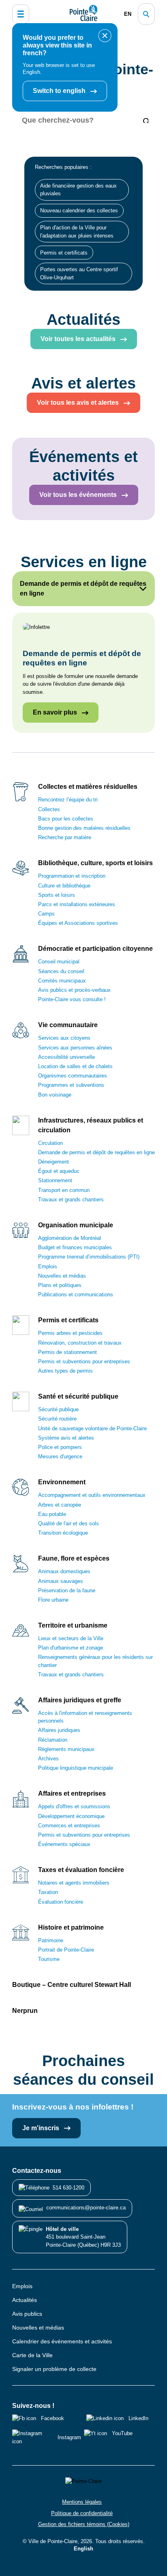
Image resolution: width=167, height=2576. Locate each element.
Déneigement (54, 1162)
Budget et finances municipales (75, 1247)
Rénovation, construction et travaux (80, 1343)
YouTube (122, 2433)
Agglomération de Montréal (70, 1238)
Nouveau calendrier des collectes (79, 211)
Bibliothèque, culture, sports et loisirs (95, 863)
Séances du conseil (61, 971)
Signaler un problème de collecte (54, 2369)
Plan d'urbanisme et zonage (71, 1648)
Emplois (48, 1266)
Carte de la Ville (32, 2355)
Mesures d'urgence (60, 1456)
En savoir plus (56, 712)
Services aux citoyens (64, 1038)
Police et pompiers (60, 1447)
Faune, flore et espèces (74, 1558)
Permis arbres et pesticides (70, 1333)
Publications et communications (76, 1294)
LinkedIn (138, 2418)
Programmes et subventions (71, 1085)
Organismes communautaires (73, 1076)
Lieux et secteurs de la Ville (71, 1638)
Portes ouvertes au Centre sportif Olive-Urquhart (79, 273)
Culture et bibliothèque (64, 886)
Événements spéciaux (64, 1844)
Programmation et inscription (72, 876)
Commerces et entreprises (69, 1826)
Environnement (62, 1482)
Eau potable (52, 1514)
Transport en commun (64, 1190)
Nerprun (25, 2011)
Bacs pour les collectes (66, 819)
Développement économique (71, 1816)
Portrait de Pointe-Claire (66, 1950)
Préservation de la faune (67, 1590)
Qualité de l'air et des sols (69, 1523)
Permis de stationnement (67, 1352)
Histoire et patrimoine (71, 1927)
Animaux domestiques (64, 1571)
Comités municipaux (62, 981)
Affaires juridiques (59, 1730)
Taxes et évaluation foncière (81, 1870)
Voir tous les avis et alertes (79, 403)
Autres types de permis (65, 1371)
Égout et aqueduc (59, 1171)
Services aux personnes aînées (75, 1048)
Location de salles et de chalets (75, 1066)
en (128, 14)
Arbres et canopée (60, 1505)
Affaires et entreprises (72, 1793)
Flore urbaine (53, 1600)
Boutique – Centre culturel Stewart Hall (72, 1985)
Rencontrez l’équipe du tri (68, 800)
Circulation (50, 1143)
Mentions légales (82, 2502)
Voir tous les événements (79, 495)
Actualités (25, 2300)
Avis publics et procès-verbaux (74, 990)
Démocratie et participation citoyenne (95, 949)
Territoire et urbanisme (73, 1625)
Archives (48, 1759)
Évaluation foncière (61, 1902)
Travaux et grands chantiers (71, 1199)
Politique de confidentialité (82, 2513)
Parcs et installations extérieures (77, 904)
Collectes (49, 809)
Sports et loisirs (57, 895)
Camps (46, 914)
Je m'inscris (42, 2128)
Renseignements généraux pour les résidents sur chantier (95, 1661)
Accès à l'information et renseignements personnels (85, 1717)
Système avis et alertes (66, 1438)
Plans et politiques (60, 1285)
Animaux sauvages (61, 1581)
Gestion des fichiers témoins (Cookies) (84, 2524)
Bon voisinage (55, 1095)
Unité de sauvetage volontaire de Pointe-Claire (92, 1428)
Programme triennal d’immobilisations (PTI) (89, 1257)
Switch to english (60, 91)
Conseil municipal (59, 962)
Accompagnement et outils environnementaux (92, 1495)
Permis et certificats (64, 253)
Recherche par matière (65, 837)
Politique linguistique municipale (76, 1768)
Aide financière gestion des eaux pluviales (78, 190)
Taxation (48, 1892)
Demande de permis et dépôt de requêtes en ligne (96, 1152)
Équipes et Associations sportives (78, 923)
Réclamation (53, 1740)
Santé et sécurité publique (78, 1396)
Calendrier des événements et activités (62, 2341)
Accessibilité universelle (66, 1057)
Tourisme (49, 1959)
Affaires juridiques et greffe (80, 1700)
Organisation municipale (76, 1225)
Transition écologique (63, 1533)
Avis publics (27, 2314)
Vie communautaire (68, 1025)
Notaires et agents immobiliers (74, 1883)
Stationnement (55, 1180)
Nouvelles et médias (62, 1276)
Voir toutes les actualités (79, 339)
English (83, 2549)
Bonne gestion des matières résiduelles (84, 828)
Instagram (69, 2437)
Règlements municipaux (66, 1749)
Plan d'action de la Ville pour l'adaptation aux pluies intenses (77, 231)
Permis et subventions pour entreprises (84, 1361)
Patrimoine (51, 1940)
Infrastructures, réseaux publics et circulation (91, 1125)
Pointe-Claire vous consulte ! (72, 999)
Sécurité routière (57, 1419)
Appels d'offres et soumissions (74, 1806)
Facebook (52, 2418)
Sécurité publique (58, 1409)
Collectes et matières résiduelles (88, 787)
